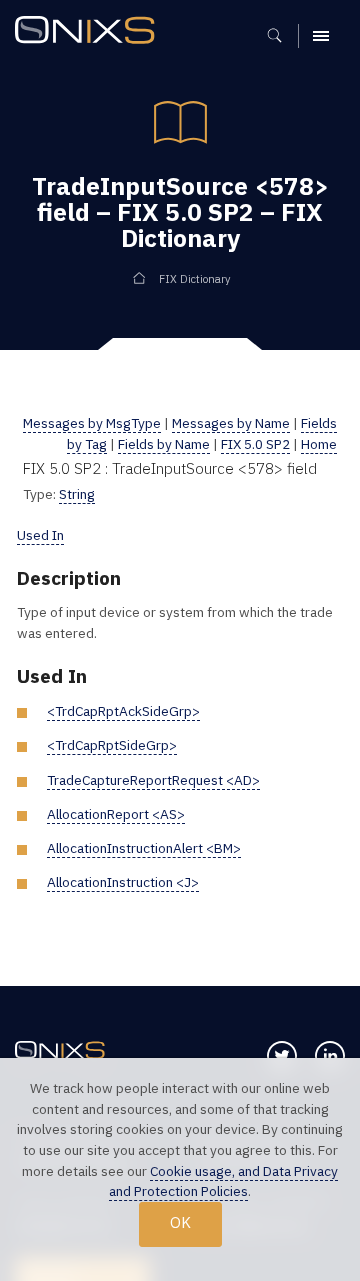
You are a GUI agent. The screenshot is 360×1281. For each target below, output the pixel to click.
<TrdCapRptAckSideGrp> (123, 711)
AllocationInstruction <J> (123, 882)
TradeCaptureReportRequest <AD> (153, 780)
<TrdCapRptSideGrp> (112, 745)
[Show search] (281, 36)
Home (319, 444)
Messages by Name (231, 423)
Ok (180, 1222)
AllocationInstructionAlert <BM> (144, 848)
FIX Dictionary (194, 279)
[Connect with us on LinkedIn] (330, 1056)
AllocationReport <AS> (116, 814)
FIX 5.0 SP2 (255, 444)
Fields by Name (164, 444)
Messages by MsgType (92, 423)
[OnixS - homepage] (90, 32)
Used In (40, 535)
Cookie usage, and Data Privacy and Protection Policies (223, 1181)
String (77, 494)
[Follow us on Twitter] (282, 1056)
